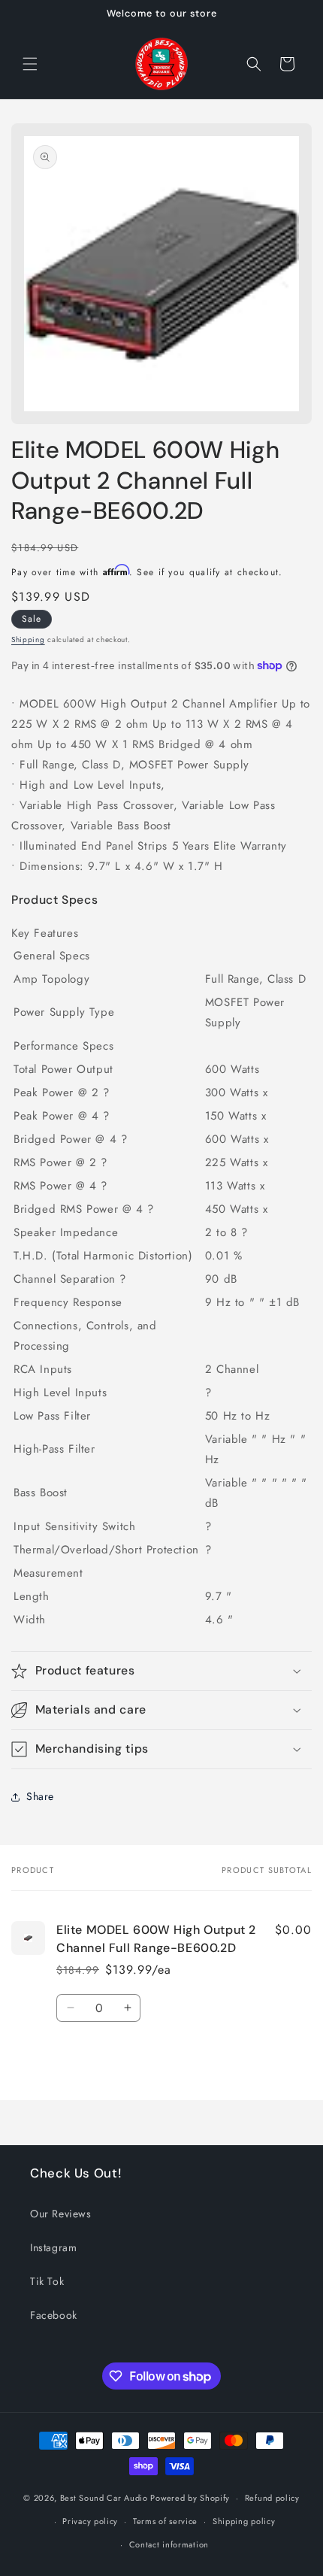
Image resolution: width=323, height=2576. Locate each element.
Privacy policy (90, 2521)
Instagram (53, 2247)
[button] (30, 64)
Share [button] (40, 1796)
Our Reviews (61, 2214)
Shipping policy (244, 2521)
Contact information (169, 2544)
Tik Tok (47, 2281)
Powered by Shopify (190, 2498)
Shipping (28, 639)
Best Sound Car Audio (104, 2498)
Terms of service (165, 2521)
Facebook (54, 2315)
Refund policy (272, 2498)
